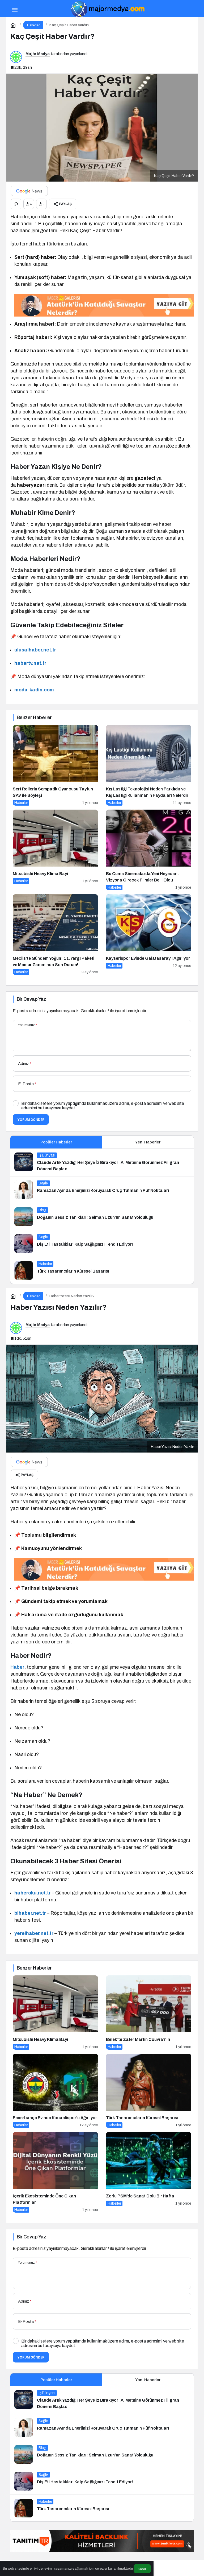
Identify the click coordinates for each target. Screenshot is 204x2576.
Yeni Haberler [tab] (148, 1142)
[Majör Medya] (107, 9)
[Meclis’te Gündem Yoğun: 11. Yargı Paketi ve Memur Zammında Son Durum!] (55, 935)
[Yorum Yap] (16, 204)
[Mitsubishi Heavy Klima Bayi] (55, 850)
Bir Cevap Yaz (31, 999)
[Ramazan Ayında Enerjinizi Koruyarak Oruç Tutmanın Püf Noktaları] (102, 1190)
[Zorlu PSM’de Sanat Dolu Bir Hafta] (149, 2172)
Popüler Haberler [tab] (56, 1142)
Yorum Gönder (31, 1120)
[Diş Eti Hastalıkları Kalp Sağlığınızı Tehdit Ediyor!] (102, 1244)
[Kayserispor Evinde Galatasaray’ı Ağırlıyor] (149, 935)
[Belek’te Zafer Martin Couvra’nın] (149, 2013)
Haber (17, 1667)
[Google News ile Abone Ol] (29, 191)
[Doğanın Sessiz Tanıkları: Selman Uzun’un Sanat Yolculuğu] (102, 1217)
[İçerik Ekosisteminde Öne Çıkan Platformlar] (55, 2172)
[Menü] (15, 9)
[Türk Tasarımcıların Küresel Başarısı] (102, 1270)
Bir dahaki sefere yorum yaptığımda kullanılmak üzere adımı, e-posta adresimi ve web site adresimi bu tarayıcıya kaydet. (103, 1106)
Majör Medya (38, 54)
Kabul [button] (142, 2569)
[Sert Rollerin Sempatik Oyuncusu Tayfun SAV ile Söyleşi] (55, 765)
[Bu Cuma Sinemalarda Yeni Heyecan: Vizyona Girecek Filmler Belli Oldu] (149, 850)
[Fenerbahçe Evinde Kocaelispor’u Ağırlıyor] (55, 2091)
